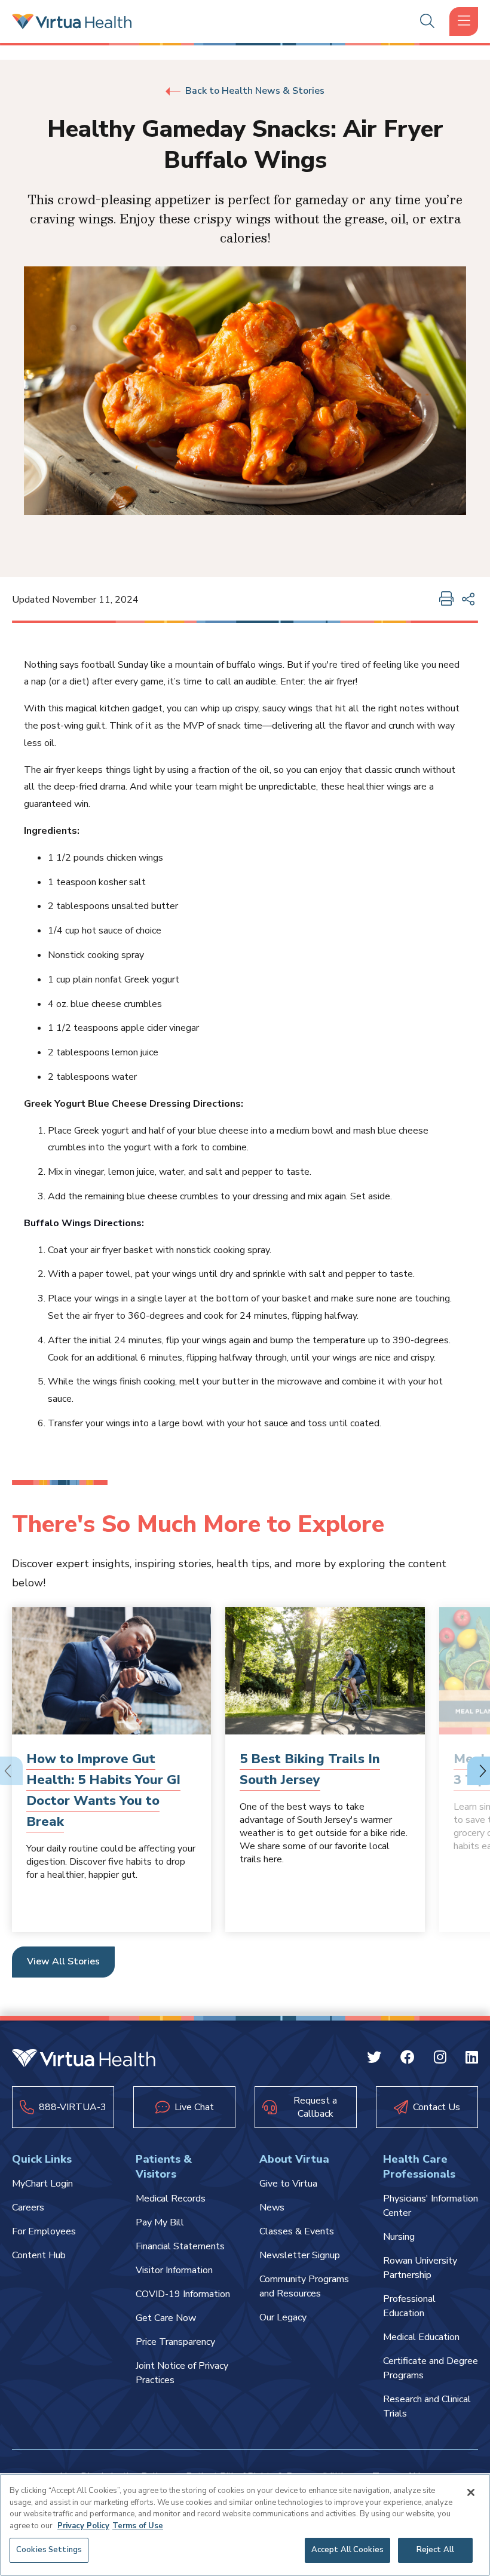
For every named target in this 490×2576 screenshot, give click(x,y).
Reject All (435, 2550)
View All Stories (63, 1961)
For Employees (44, 2231)
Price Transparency (175, 2342)
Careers (28, 2207)
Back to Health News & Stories (255, 91)
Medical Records (171, 2199)
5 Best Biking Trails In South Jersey (310, 1769)
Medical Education (421, 2337)
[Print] (446, 600)
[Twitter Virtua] (374, 2059)
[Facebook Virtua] (408, 2059)
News (272, 2207)
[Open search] (427, 22)
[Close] (471, 2492)
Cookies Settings (49, 2550)
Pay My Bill (160, 2222)
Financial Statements (180, 2246)
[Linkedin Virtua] (472, 2059)
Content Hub (39, 2255)
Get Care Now (166, 2318)
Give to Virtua (288, 2184)
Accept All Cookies (347, 2550)
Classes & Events (297, 2231)
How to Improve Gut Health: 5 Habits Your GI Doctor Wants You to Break (103, 1791)
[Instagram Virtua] (440, 2059)
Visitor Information (174, 2270)
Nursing (399, 2237)
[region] (245, 2525)
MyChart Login (42, 2184)
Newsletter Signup (300, 2255)
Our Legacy (283, 2317)
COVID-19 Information (183, 2294)
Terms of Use (138, 2526)
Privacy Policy (83, 2526)
